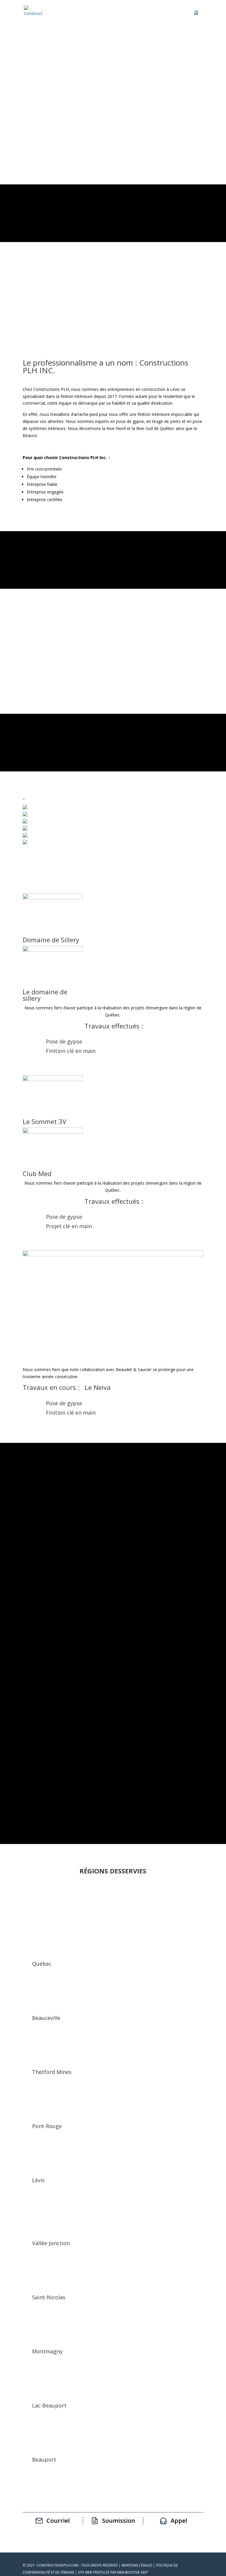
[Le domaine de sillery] (53, 950)
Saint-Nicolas (49, 2297)
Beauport (44, 2460)
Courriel (30, 1647)
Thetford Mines (52, 2072)
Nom (28, 1619)
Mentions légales (137, 2565)
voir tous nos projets (113, 1474)
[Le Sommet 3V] (53, 1079)
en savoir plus (113, 683)
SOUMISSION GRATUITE (62, 153)
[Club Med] (53, 1132)
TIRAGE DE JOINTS (55, 646)
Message (31, 1675)
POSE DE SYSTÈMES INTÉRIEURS (72, 630)
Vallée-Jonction (51, 2243)
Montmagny (47, 2351)
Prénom (30, 1633)
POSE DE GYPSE (51, 615)
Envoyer (32, 1703)
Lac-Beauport (49, 2405)
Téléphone (33, 1661)
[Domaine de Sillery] (53, 898)
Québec (42, 1964)
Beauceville (46, 2018)
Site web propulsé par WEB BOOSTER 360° (113, 2572)
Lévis (38, 2180)
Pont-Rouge (47, 2126)
